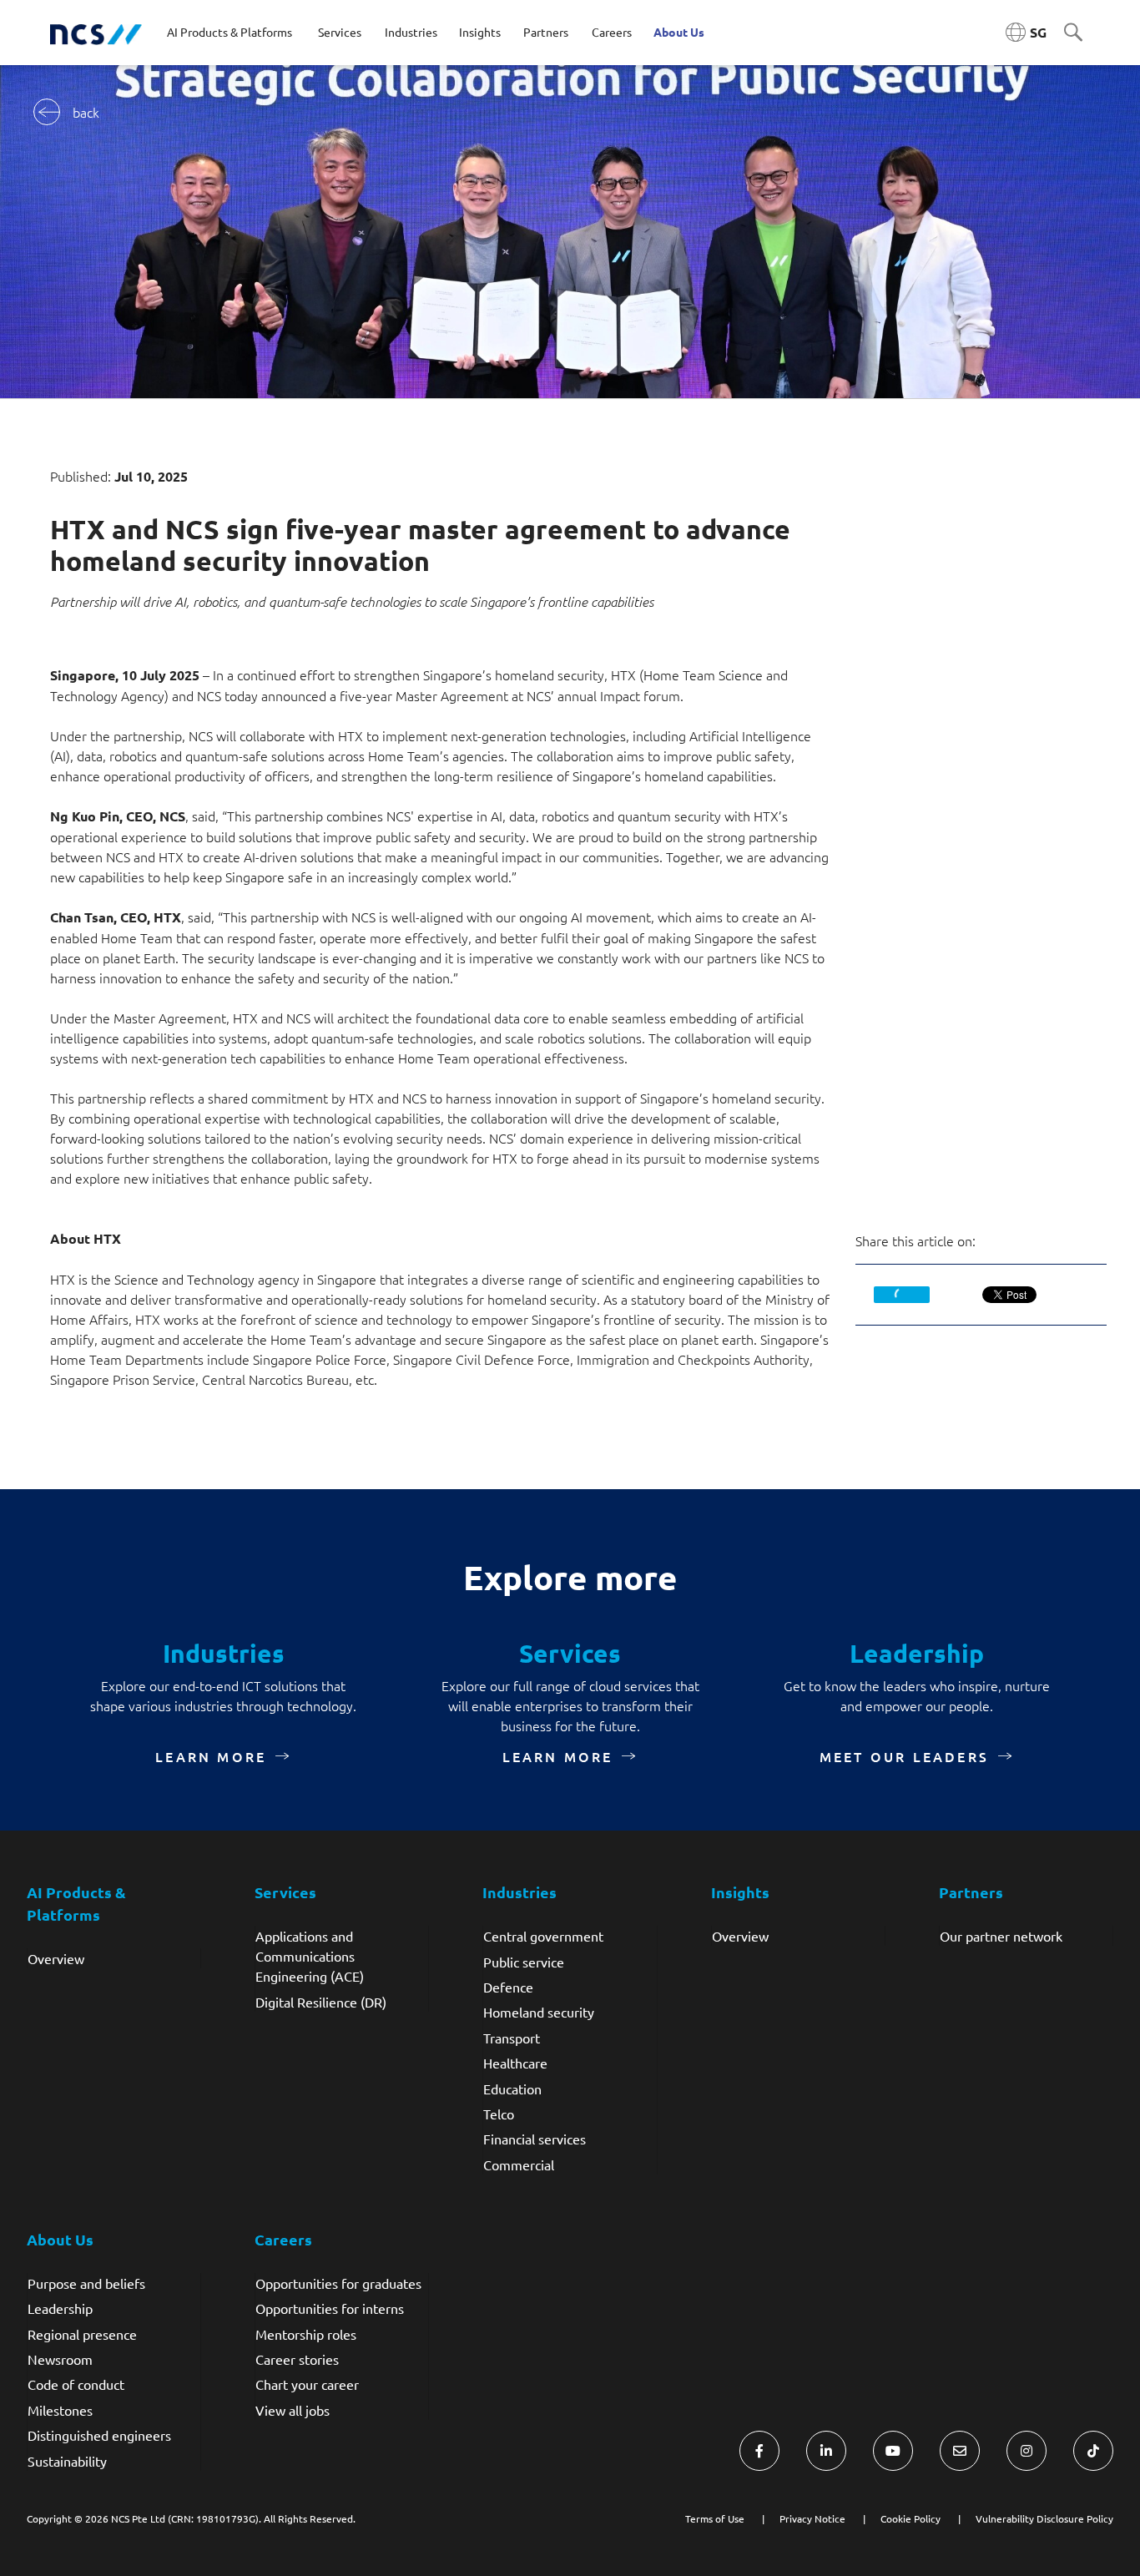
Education (512, 2089)
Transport (512, 2038)
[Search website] (1073, 33)
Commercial (519, 2164)
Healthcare (515, 2063)
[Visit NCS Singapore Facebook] (759, 2451)
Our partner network (1001, 1936)
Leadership (60, 2308)
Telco (499, 2114)
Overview (56, 1958)
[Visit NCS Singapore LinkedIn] (826, 2451)
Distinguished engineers (99, 2435)
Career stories (297, 2359)
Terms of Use (715, 2518)
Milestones (60, 2410)
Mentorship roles (306, 2334)
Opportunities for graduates (338, 2283)
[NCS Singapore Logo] (96, 33)
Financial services (535, 2139)
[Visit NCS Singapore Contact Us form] (960, 2451)
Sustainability (67, 2461)
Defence (508, 1987)
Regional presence (82, 2334)
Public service (524, 1962)
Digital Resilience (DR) (321, 2002)
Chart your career (307, 2384)
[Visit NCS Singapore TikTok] (1093, 2451)
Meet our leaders (904, 1756)
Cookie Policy (910, 2518)
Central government (543, 1936)
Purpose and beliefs (86, 2283)
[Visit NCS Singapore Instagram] (1027, 2451)
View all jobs (293, 2410)
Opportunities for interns (330, 2308)
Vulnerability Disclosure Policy (1044, 2518)
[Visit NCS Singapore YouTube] (893, 2451)
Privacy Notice (812, 2518)
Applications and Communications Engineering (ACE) (310, 1956)
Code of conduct (76, 2384)
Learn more (211, 1756)
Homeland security (539, 2012)
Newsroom (60, 2359)
